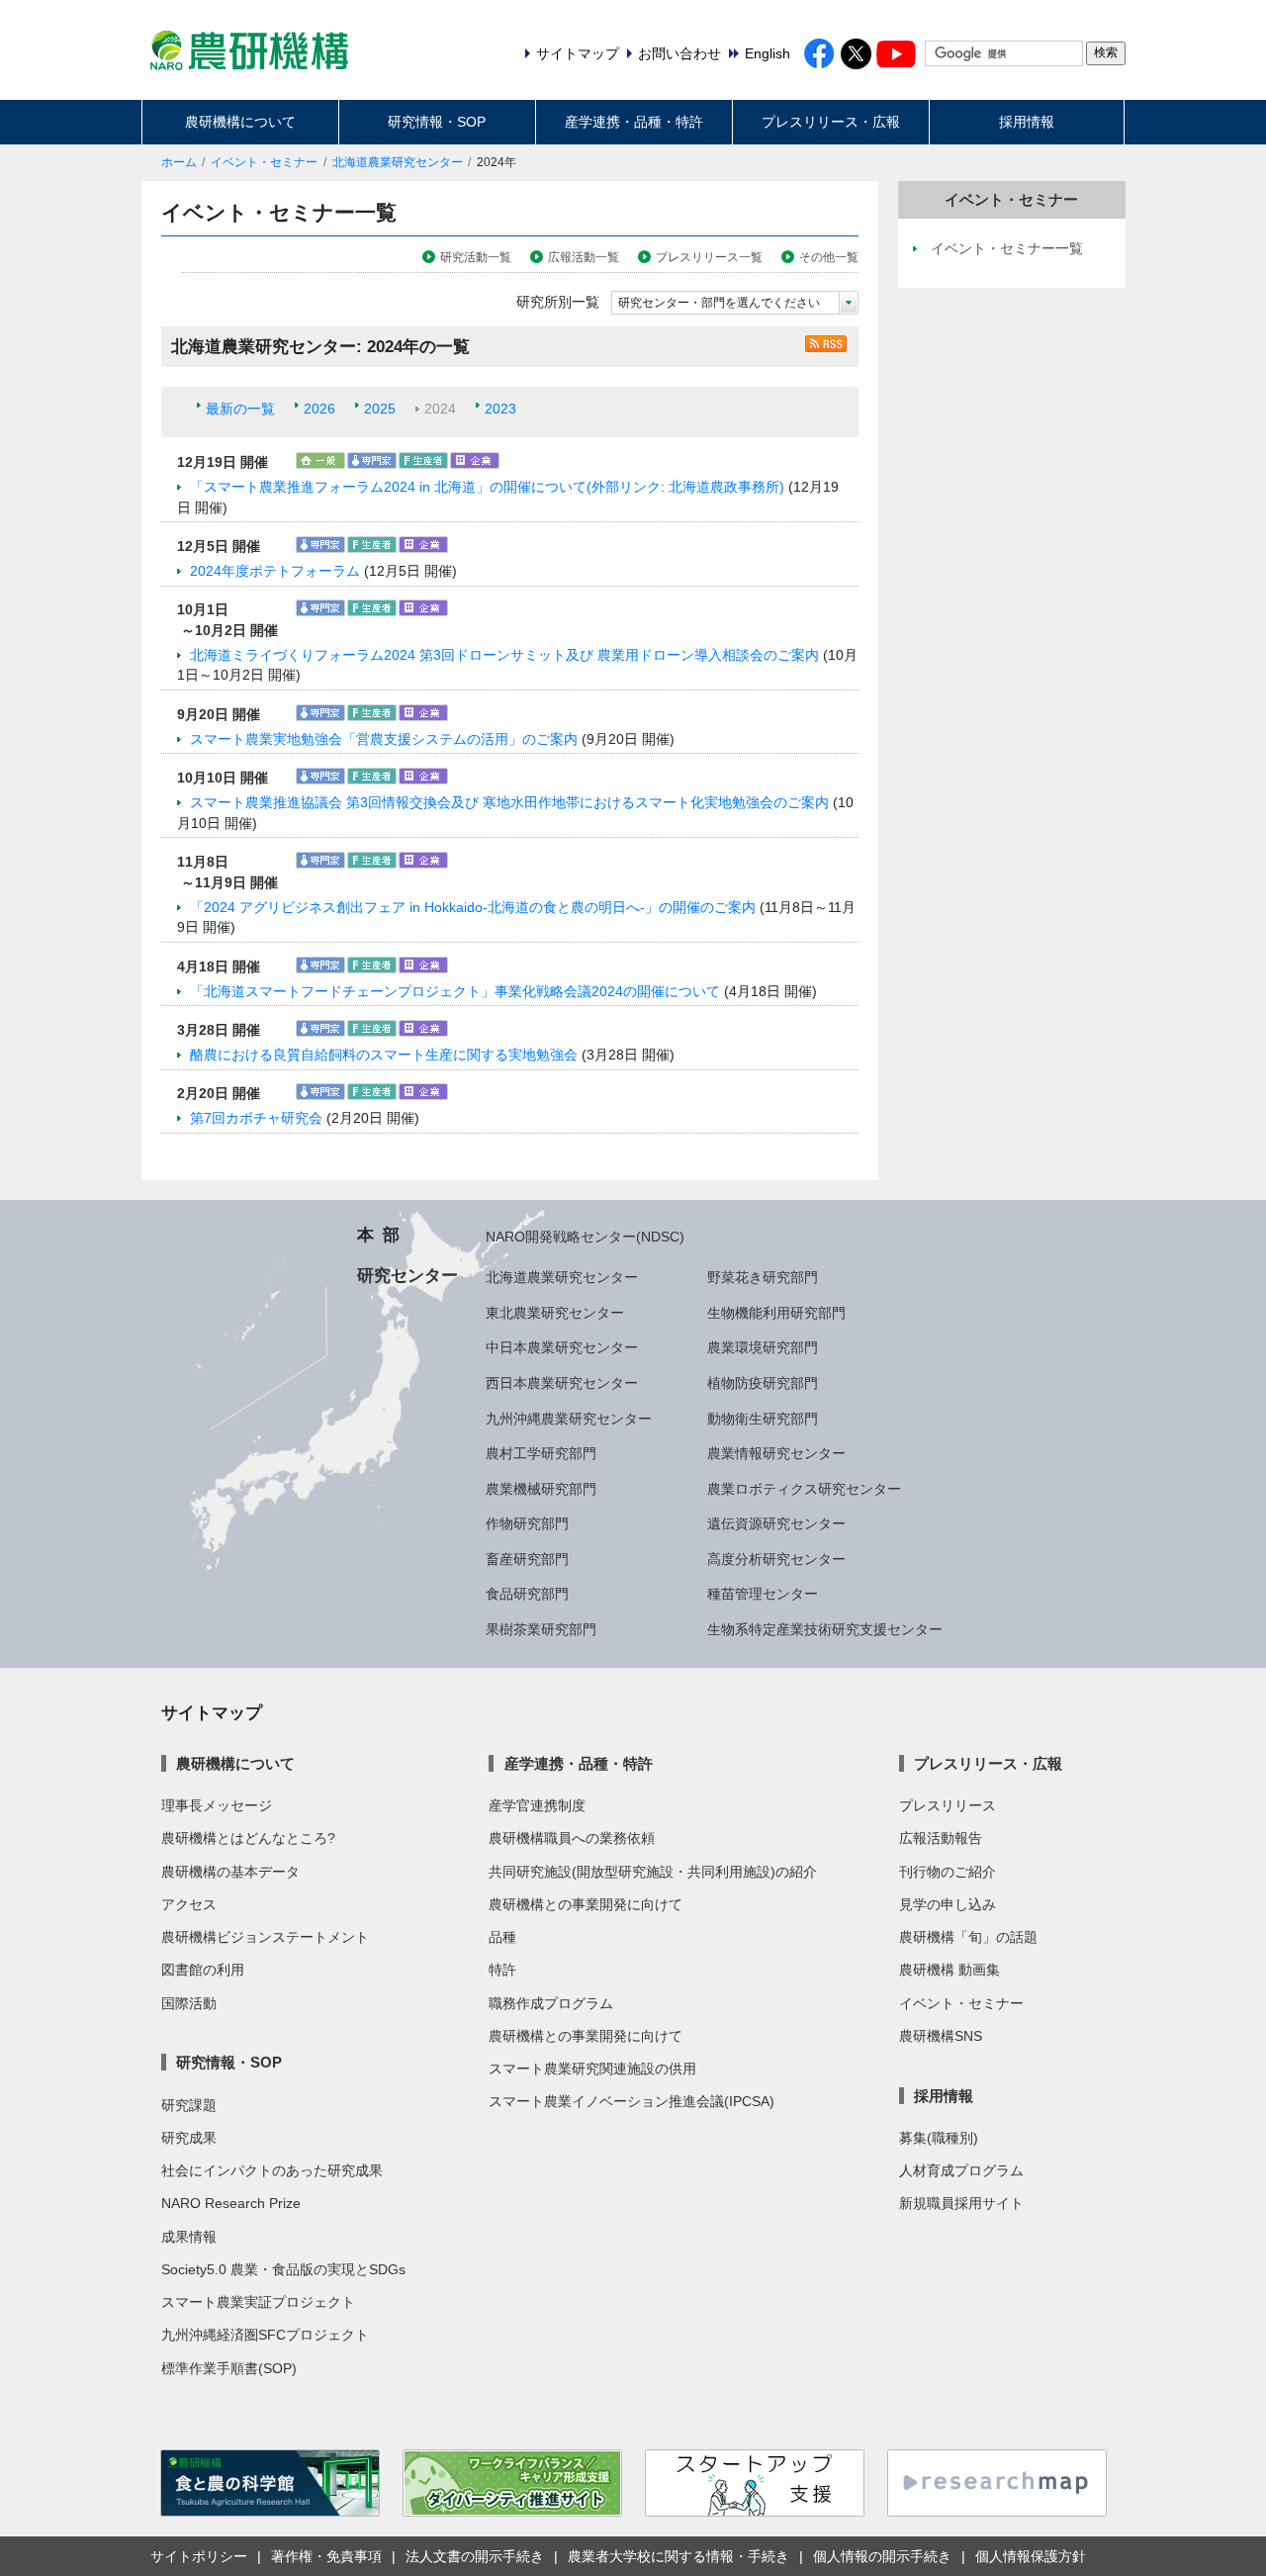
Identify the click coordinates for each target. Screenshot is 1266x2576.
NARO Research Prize (231, 2203)
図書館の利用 (203, 1970)
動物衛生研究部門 (763, 1419)
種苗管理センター (763, 1594)
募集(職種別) (939, 2138)
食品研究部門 (527, 1594)
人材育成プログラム (961, 2170)
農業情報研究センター (776, 1453)
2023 (500, 409)
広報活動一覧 (584, 257)
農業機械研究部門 (541, 1489)
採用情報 (1027, 122)
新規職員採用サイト (961, 2203)
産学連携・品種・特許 (634, 122)
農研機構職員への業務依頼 (572, 1838)
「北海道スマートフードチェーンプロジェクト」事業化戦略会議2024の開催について (455, 991)
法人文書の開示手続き (475, 2556)
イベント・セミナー (264, 162)
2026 (319, 409)
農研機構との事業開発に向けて (586, 1904)
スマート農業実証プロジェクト (258, 2302)
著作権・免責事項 (326, 2556)
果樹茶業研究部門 (541, 1629)
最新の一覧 (240, 409)
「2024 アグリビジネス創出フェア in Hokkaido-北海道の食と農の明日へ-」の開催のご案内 (473, 907)
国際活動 (189, 2003)
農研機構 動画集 (949, 1970)
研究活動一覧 (476, 257)
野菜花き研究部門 (763, 1277)
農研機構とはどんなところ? (248, 1838)
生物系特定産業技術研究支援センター (825, 1629)
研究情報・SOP (437, 122)
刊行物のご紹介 (948, 1872)
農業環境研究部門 (763, 1347)
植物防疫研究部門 (763, 1383)
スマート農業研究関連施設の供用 (592, 2069)
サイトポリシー (199, 2556)
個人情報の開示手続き (882, 2556)
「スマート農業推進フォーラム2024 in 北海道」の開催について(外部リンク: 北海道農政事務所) (489, 487)
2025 (380, 409)
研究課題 (189, 2105)
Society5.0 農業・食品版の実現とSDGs (283, 2269)
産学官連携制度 (537, 1805)
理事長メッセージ (217, 1805)
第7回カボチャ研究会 (256, 1118)
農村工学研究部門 (541, 1453)
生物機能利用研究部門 (776, 1313)
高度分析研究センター (776, 1559)
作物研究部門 (527, 1523)
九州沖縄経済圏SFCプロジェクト (265, 2335)
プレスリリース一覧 (709, 257)
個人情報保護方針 (1031, 2556)
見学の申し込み (948, 1904)
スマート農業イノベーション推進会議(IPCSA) (632, 2101)
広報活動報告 (941, 1838)
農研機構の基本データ (230, 1872)
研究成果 (189, 2138)
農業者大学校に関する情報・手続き (678, 2556)
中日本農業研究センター (562, 1347)
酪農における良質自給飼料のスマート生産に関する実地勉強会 (384, 1055)
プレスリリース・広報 (831, 122)
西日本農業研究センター (562, 1383)
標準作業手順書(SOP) (229, 2368)
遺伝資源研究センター (776, 1523)
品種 (502, 1937)
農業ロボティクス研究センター (804, 1489)
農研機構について (240, 122)
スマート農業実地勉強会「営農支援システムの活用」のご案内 (384, 739)
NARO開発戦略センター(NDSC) (585, 1237)
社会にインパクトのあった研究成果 (272, 2170)
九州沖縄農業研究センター (569, 1419)
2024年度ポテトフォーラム (275, 571)
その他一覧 (829, 257)
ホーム (179, 162)
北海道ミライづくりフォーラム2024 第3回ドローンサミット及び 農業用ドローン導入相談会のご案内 (504, 655)
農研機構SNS (941, 2036)
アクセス (189, 1904)
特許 (502, 1970)
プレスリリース (948, 1805)
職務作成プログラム (551, 2003)
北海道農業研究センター (398, 162)
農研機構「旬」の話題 (968, 1937)
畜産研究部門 (527, 1559)
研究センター (407, 1275)
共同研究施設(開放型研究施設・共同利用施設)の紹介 (653, 1872)
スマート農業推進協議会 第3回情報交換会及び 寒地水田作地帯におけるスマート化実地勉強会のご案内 (509, 802)
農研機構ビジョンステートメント (265, 1937)
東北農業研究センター (555, 1313)
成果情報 (189, 2237)
